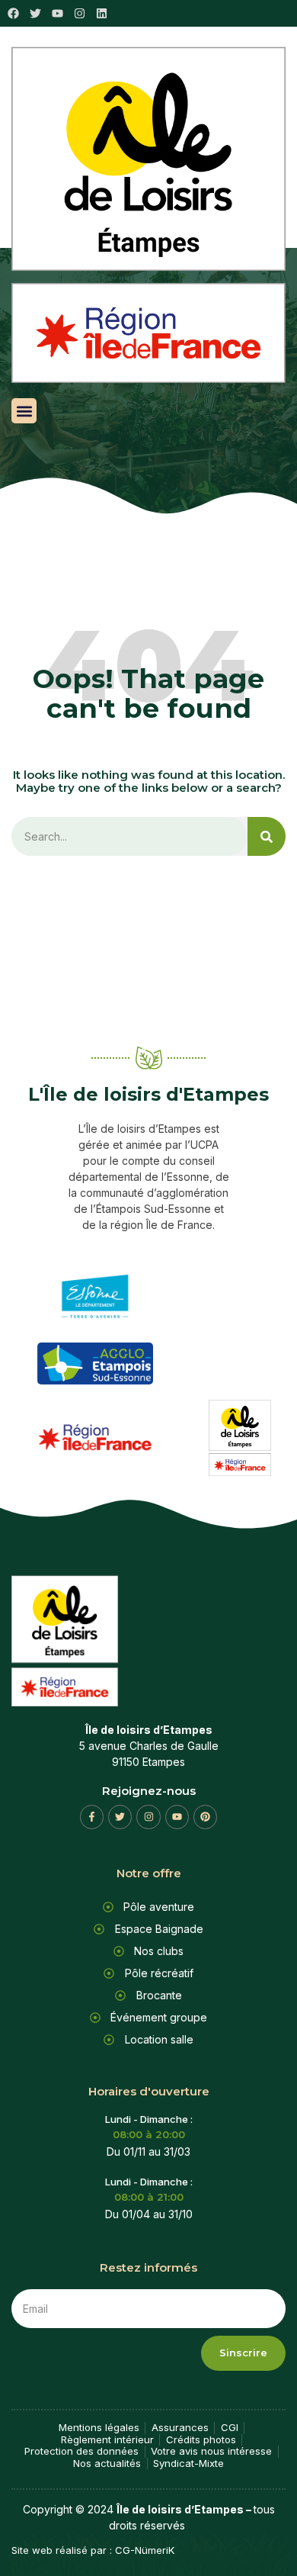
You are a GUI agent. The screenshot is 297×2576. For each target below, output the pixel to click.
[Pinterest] (205, 1817)
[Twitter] (120, 1817)
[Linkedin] (102, 13)
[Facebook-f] (92, 1817)
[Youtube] (177, 1817)
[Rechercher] (267, 836)
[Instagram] (80, 13)
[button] (24, 411)
